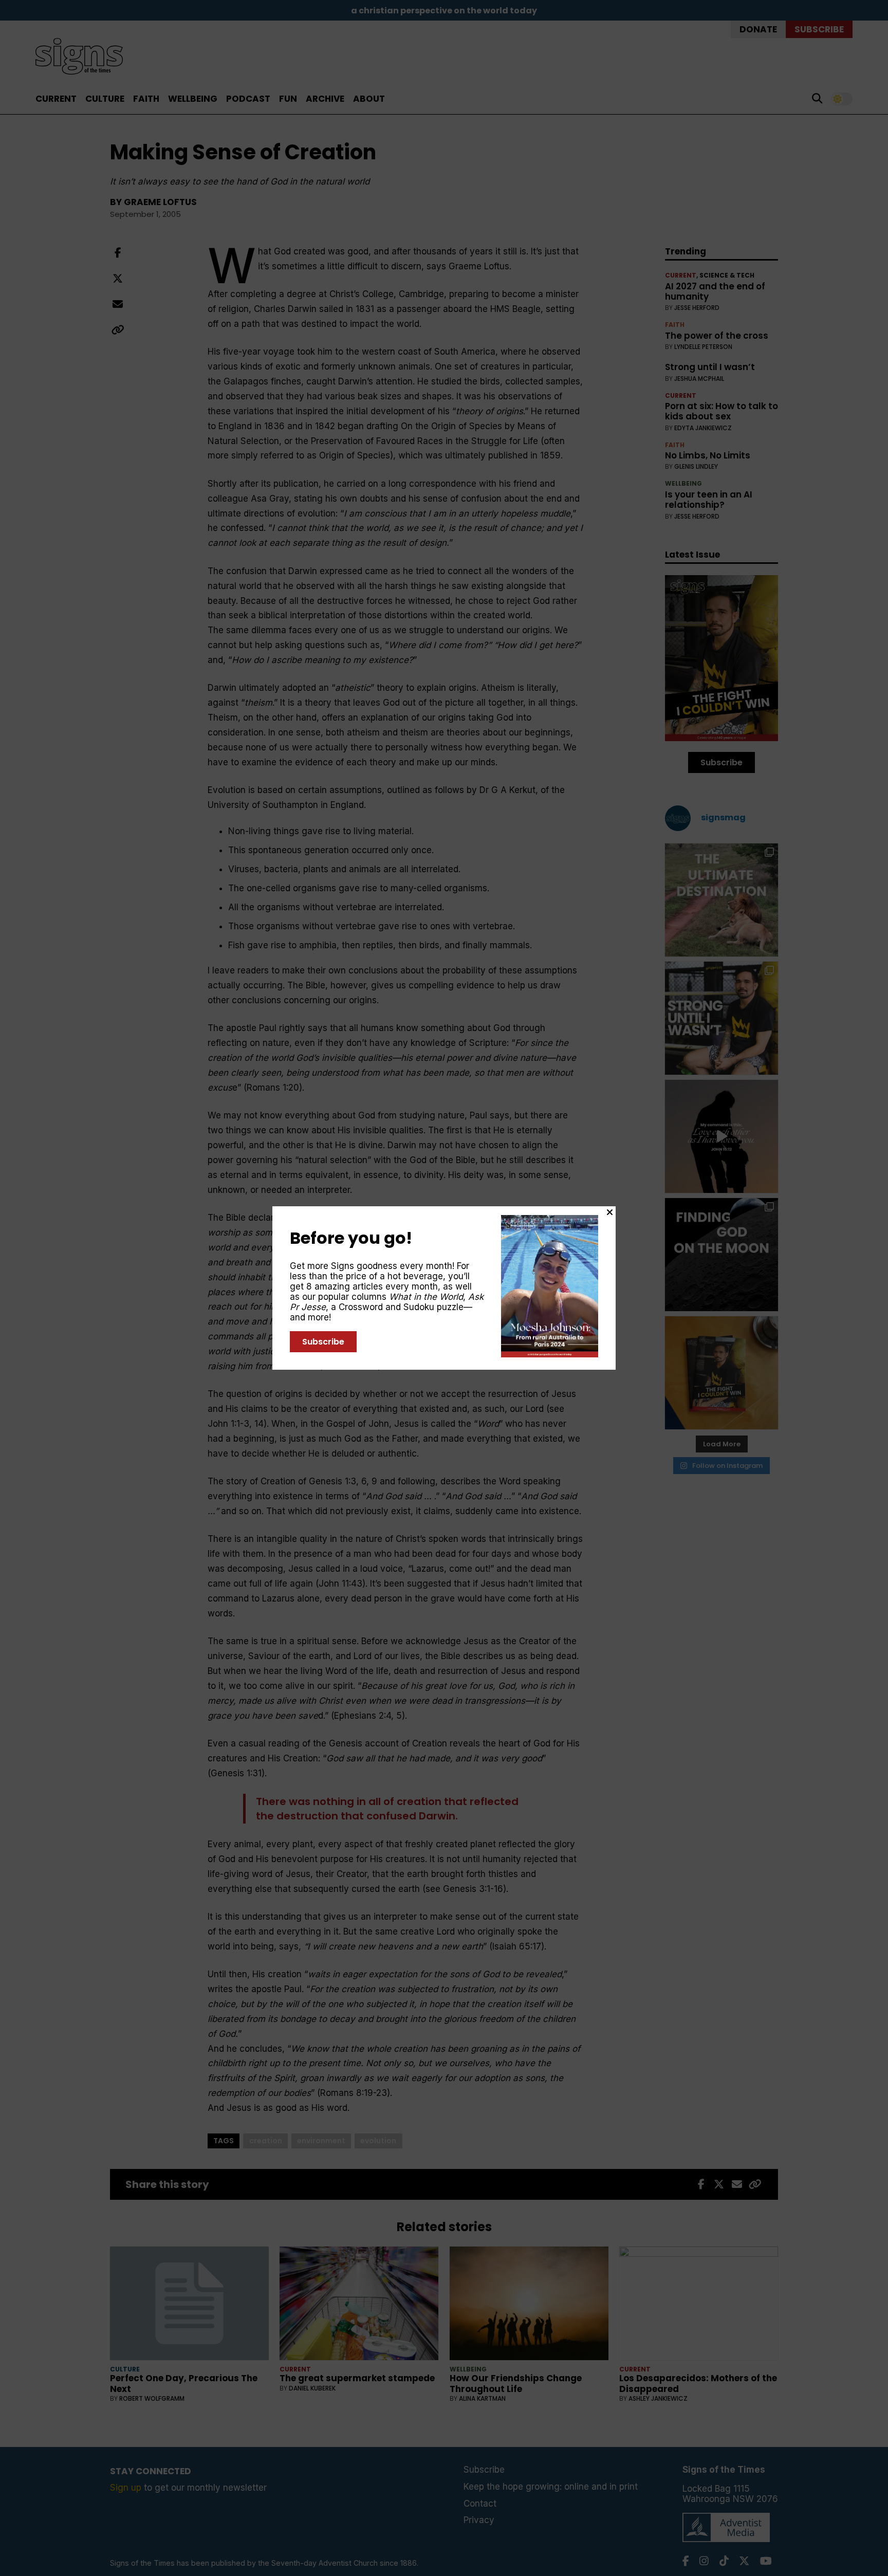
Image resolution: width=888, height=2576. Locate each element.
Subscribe (323, 1342)
